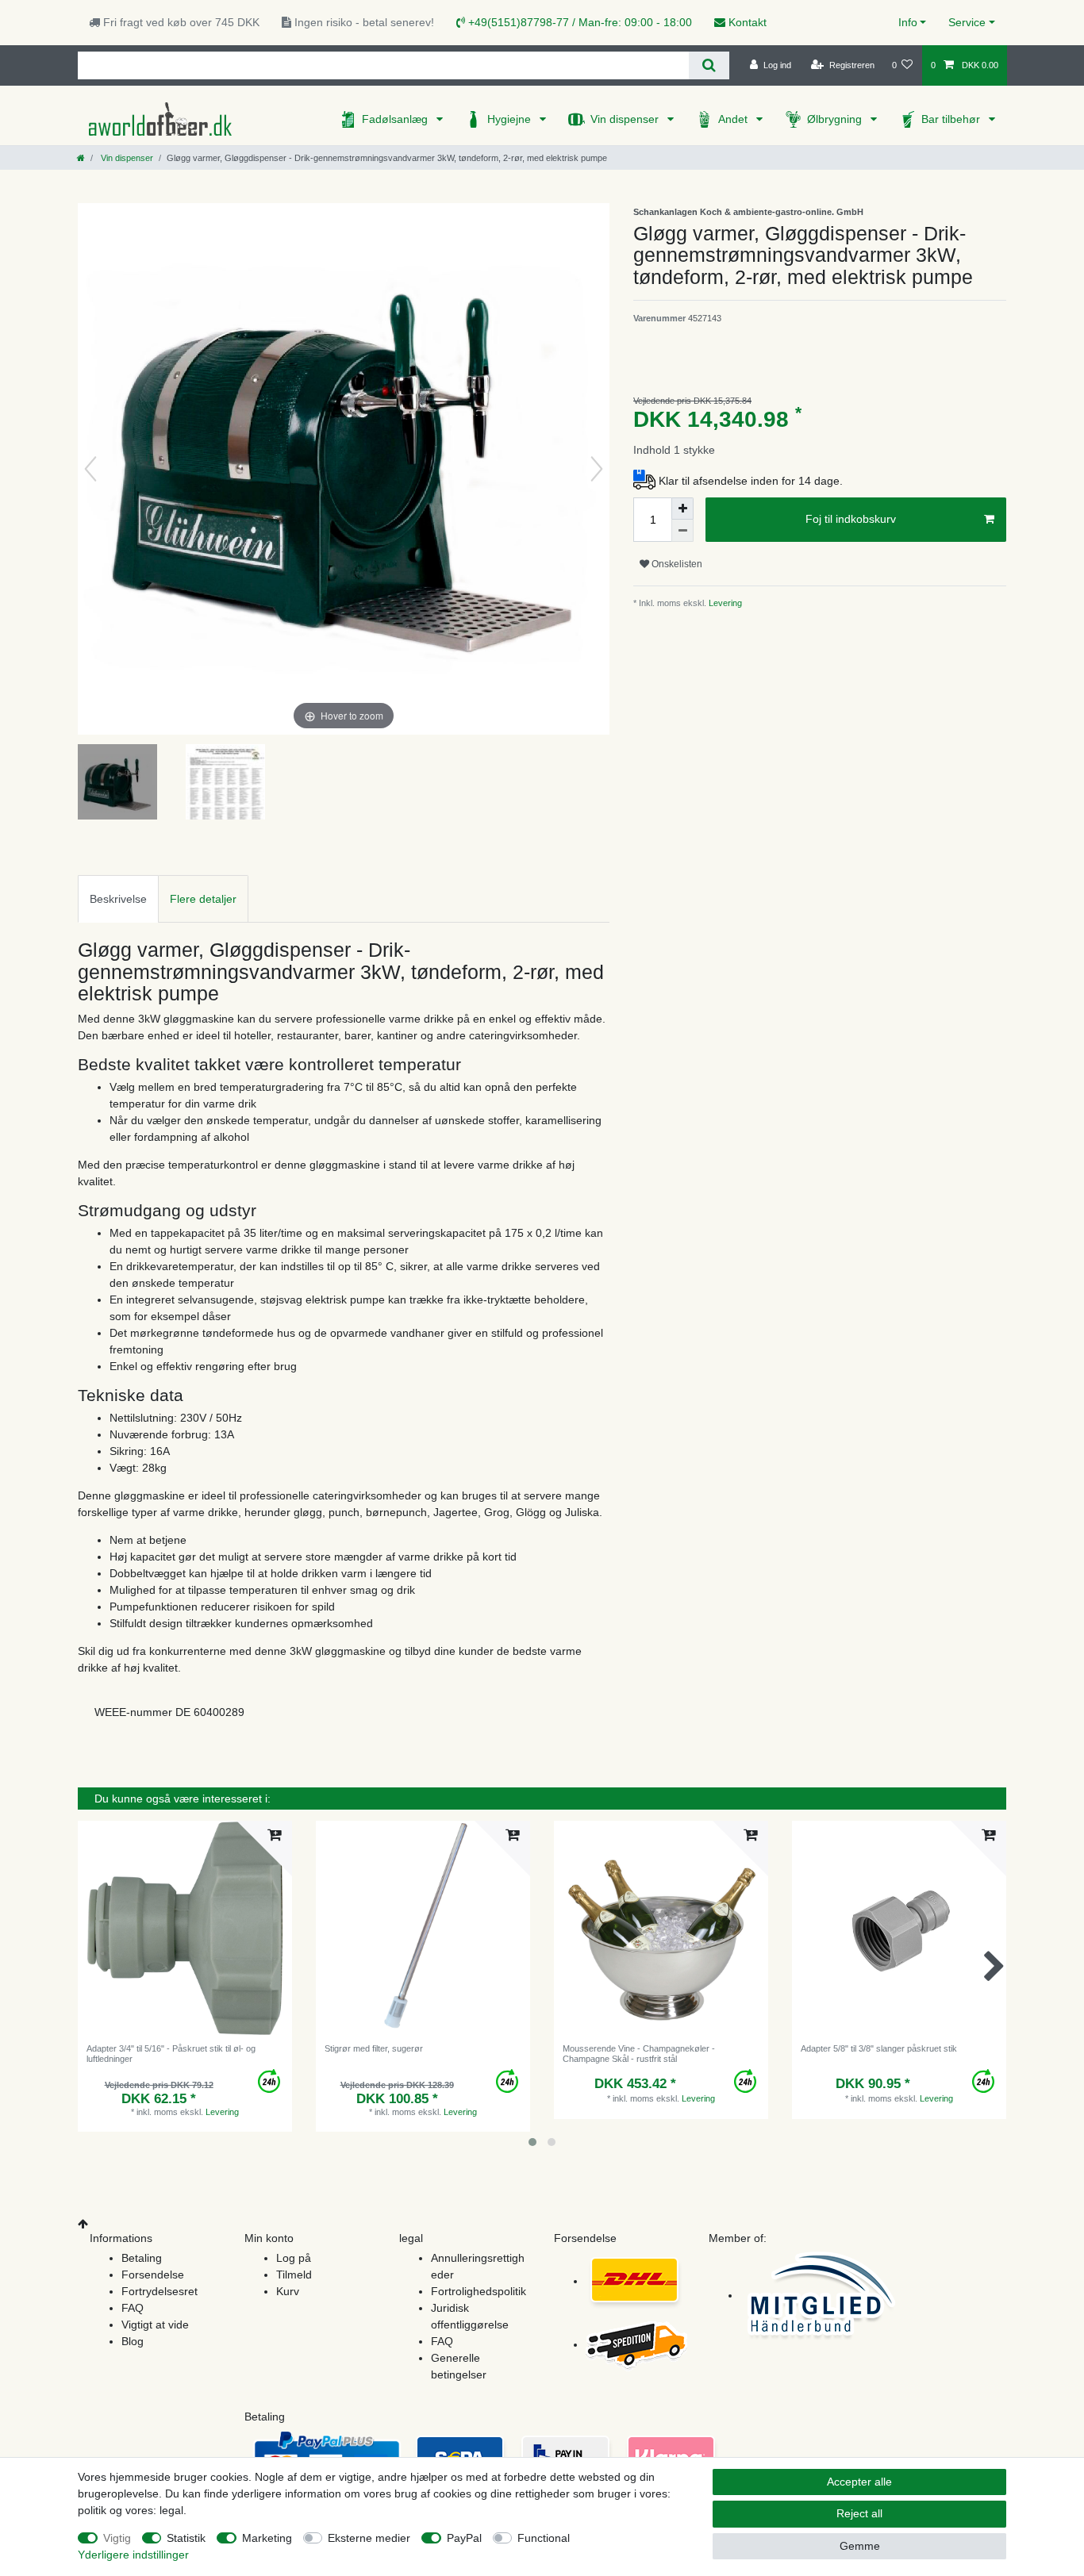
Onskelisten (676, 564)
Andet (734, 119)
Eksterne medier (369, 2538)
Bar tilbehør (952, 119)
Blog (133, 2341)
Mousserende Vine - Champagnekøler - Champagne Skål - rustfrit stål (639, 2053)
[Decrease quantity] (682, 531)
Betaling (142, 2258)
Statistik (186, 2538)
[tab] (118, 898)
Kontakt (746, 22)
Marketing (267, 2538)
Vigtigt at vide (155, 2325)
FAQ (133, 2308)
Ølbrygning (836, 119)
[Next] (597, 469)
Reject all (859, 2513)
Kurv (288, 2291)
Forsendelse (153, 2275)
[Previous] (90, 469)
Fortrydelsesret (160, 2291)
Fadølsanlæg (396, 119)
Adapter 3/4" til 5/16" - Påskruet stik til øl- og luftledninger (171, 2053)
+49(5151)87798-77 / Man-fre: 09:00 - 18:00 (579, 22)
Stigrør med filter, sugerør (374, 2048)
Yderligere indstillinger (133, 2555)
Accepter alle (859, 2482)
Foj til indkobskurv (851, 519)
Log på (294, 2258)
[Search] (709, 65)
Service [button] (967, 22)
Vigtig (117, 2538)
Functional (544, 2538)
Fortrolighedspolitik (479, 2291)
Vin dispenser (626, 119)
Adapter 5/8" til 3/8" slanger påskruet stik (879, 2048)
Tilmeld (294, 2275)
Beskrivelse (118, 899)
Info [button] (908, 22)
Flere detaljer (203, 899)
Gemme (860, 2546)
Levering (724, 603)
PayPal (464, 2538)
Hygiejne (511, 119)
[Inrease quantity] (682, 509)
